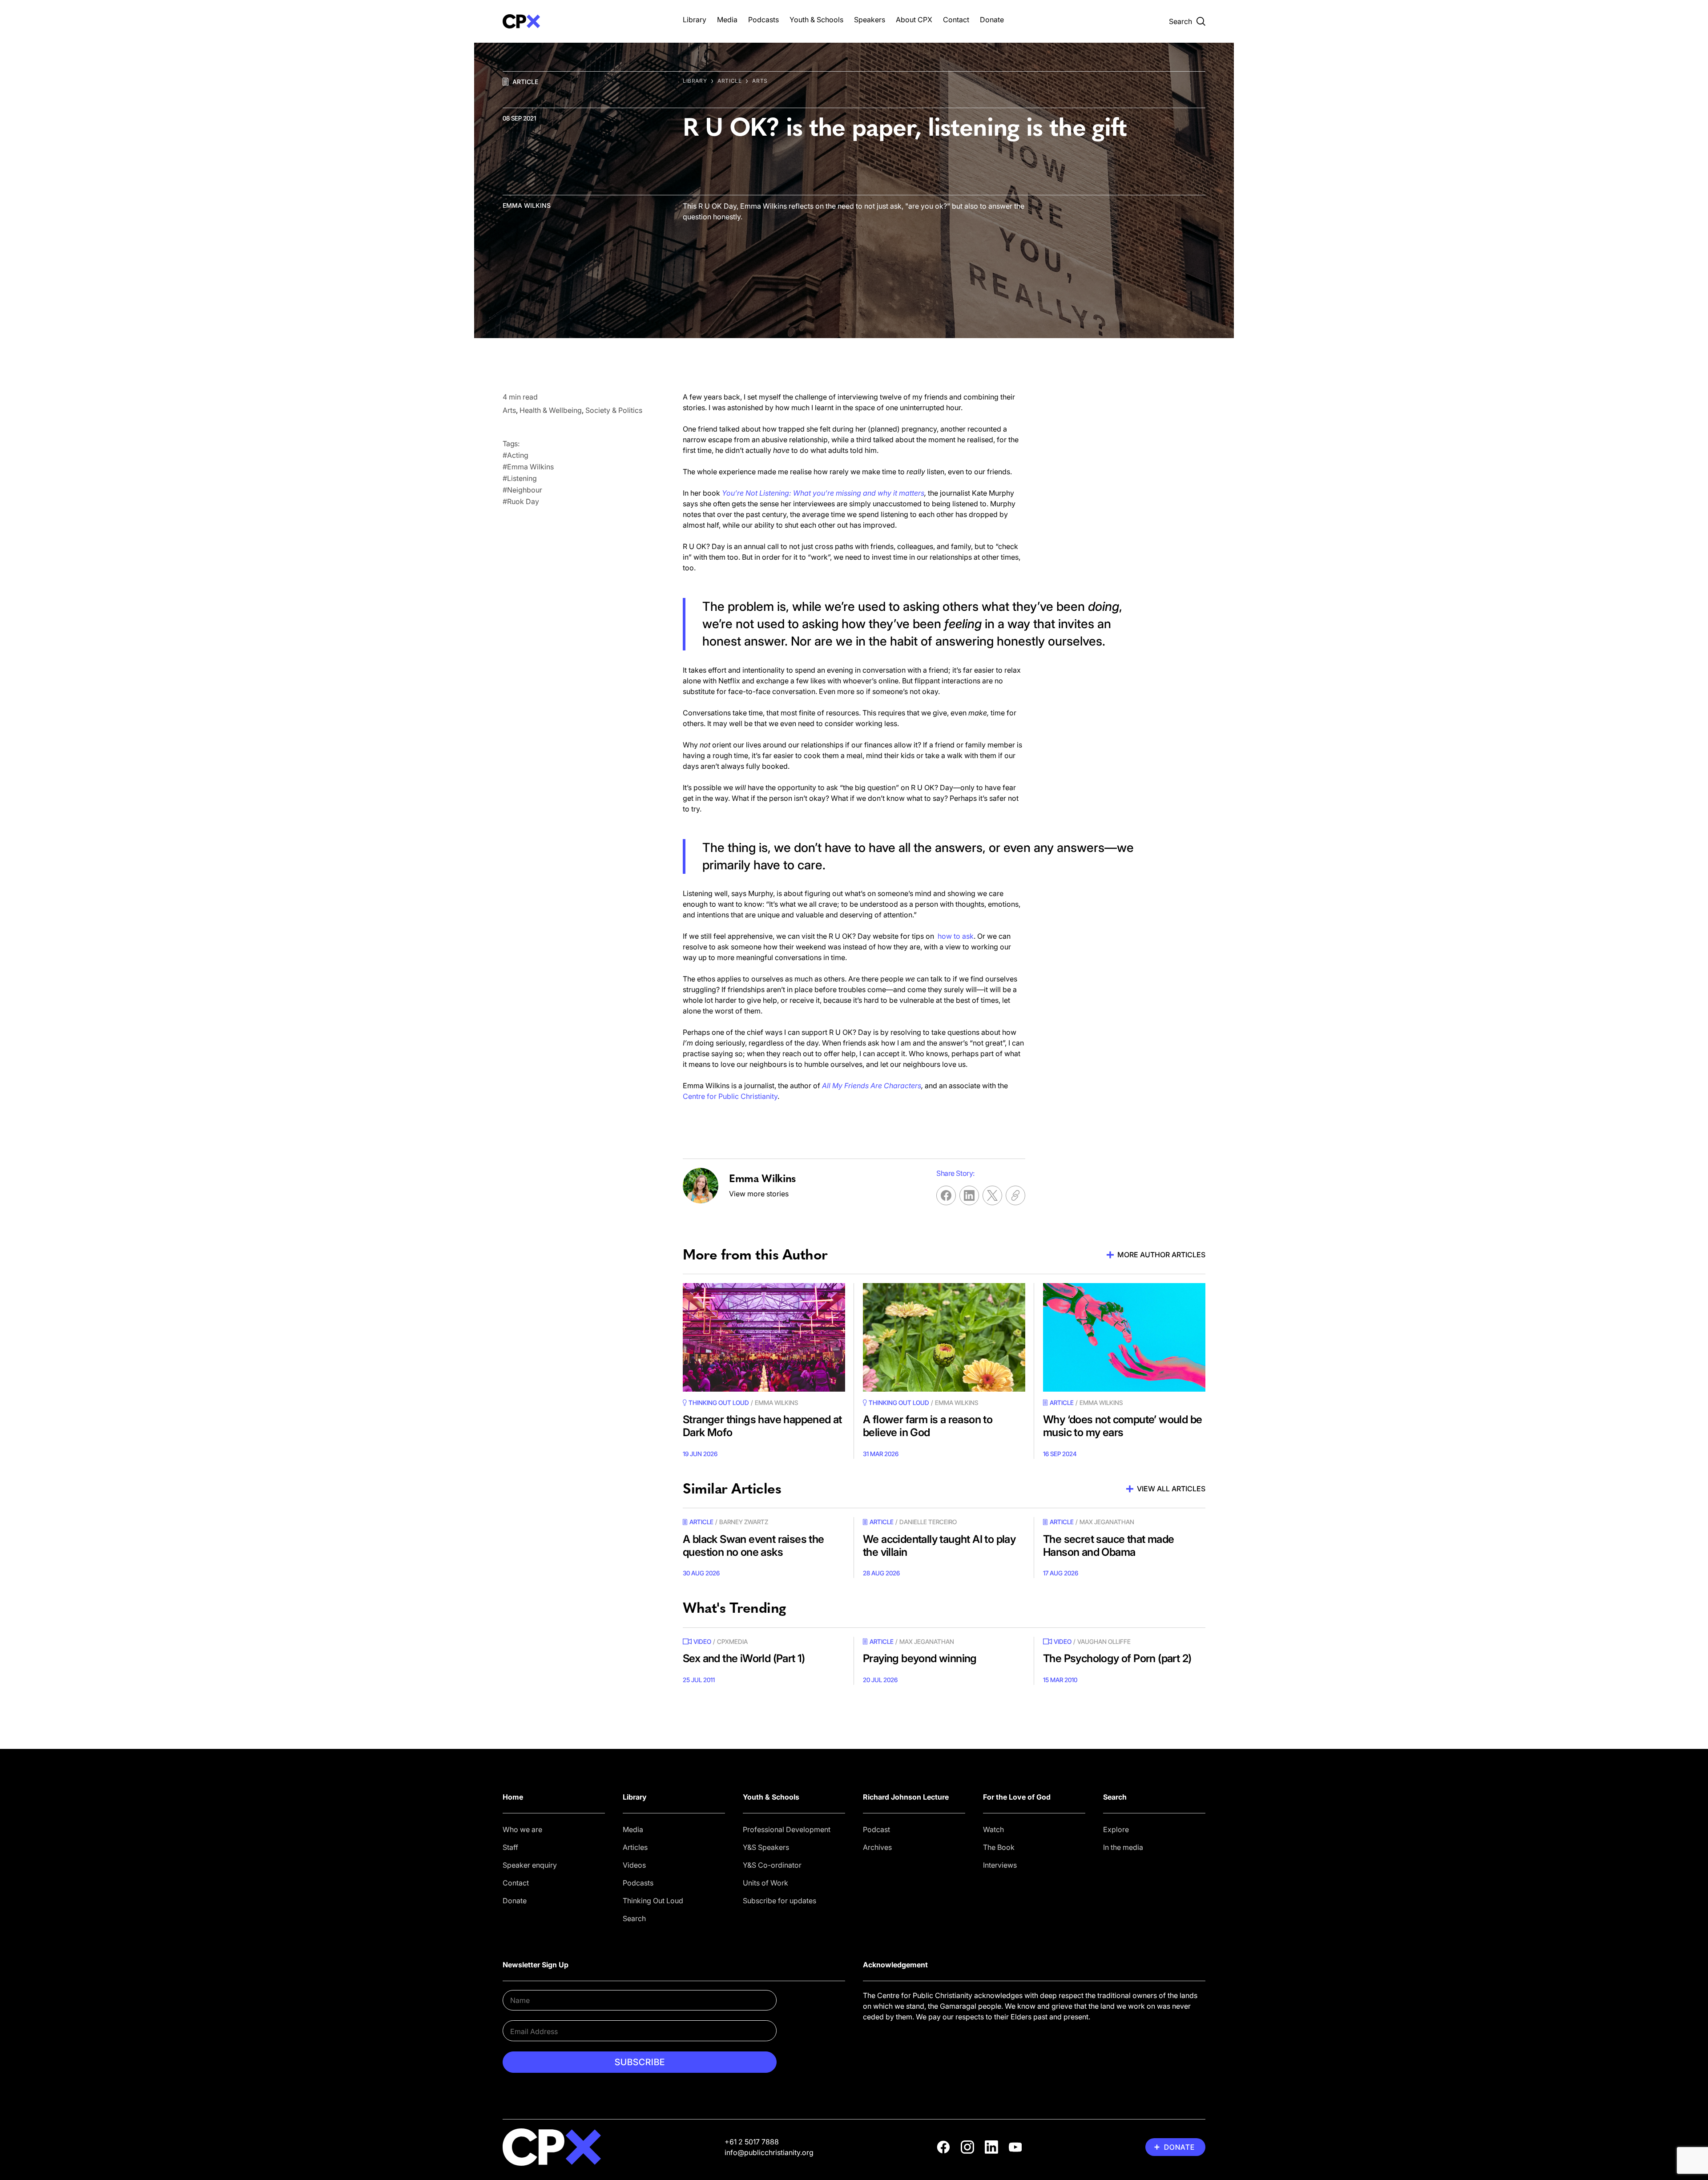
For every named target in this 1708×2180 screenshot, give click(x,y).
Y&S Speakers (766, 1847)
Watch (993, 1829)
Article (525, 82)
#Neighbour (522, 490)
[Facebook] (943, 2147)
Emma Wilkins (527, 205)
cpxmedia (732, 1641)
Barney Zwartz (744, 1522)
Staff (510, 1847)
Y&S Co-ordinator (772, 1865)
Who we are (522, 1829)
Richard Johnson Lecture (906, 1797)
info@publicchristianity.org (769, 2152)
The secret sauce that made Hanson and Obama (1108, 1546)
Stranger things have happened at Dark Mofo (762, 1426)
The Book (999, 1847)
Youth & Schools (816, 20)
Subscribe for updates (779, 1901)
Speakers (870, 20)
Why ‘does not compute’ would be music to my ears (1122, 1426)
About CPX (914, 20)
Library (695, 20)
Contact (956, 20)
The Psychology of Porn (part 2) (1117, 1658)
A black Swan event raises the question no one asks (753, 1546)
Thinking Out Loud (653, 1901)
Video (702, 1641)
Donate (992, 20)
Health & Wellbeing (551, 410)
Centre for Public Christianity (730, 1096)
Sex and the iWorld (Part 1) (744, 1658)
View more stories (759, 1194)
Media (727, 20)
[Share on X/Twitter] (992, 1195)
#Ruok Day (521, 501)
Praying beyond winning (920, 1658)
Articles (635, 1847)
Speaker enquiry (530, 1865)
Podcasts (763, 20)
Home (513, 1797)
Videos (634, 1865)
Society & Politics (614, 410)
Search (634, 1918)
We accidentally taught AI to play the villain (939, 1546)
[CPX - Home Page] (584, 21)
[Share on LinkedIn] (969, 1195)
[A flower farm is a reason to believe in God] (944, 1337)
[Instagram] (967, 2147)
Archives (877, 1847)
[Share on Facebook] (946, 1195)
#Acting (516, 455)
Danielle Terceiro (928, 1522)
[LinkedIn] (991, 2147)
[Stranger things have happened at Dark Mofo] (764, 1337)
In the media (1123, 1847)
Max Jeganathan (1107, 1522)
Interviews (1000, 1865)
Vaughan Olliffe (1104, 1641)
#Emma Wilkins (528, 467)
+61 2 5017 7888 (752, 2142)
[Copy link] (1015, 1195)
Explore (1116, 1829)
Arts (760, 81)
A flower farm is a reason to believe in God (928, 1426)
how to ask (956, 936)
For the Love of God (1017, 1797)
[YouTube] (1015, 2147)
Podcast (876, 1829)
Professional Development (787, 1829)
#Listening (520, 478)
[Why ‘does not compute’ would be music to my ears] (1124, 1337)
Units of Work (765, 1883)
